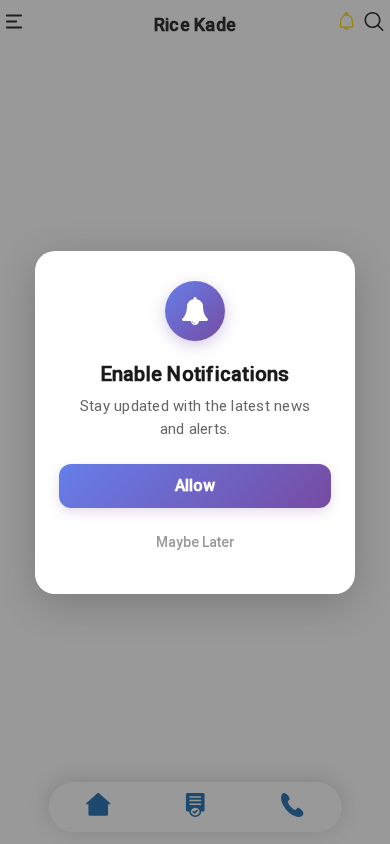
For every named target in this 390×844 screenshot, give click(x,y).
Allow (195, 485)
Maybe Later (195, 542)
